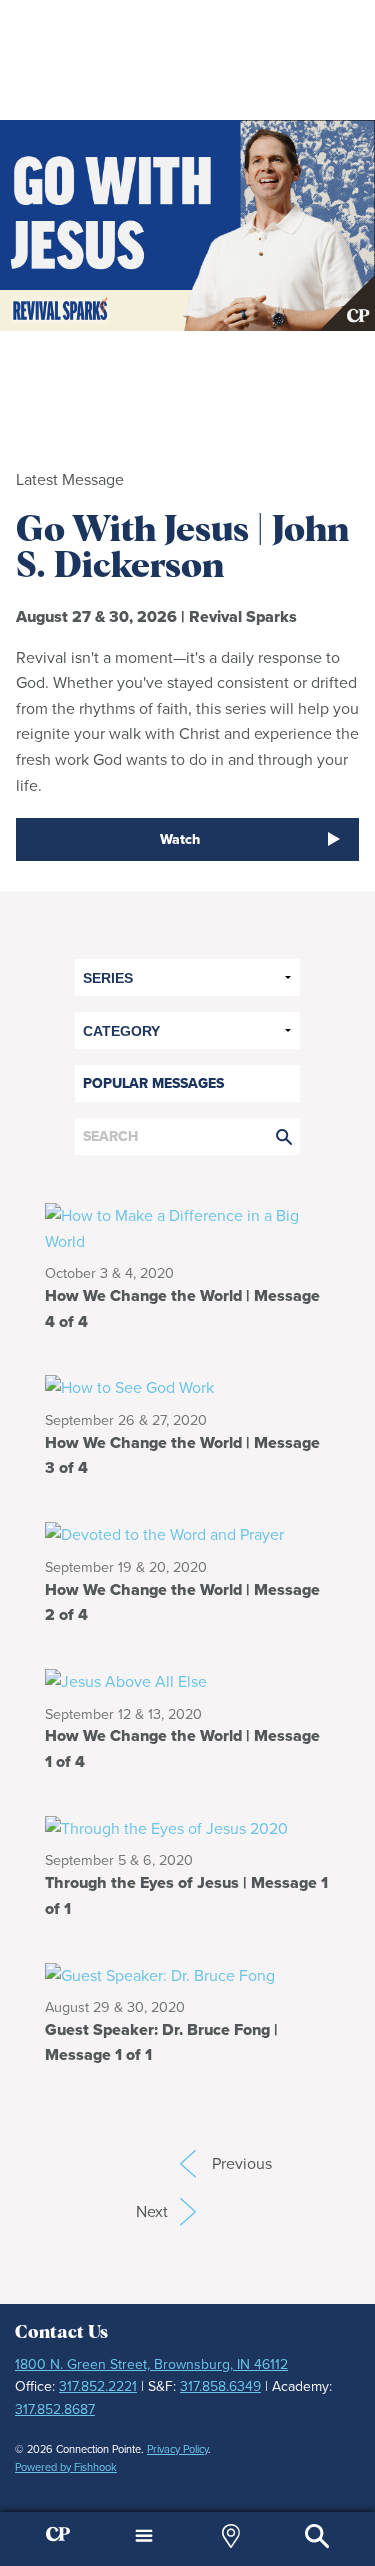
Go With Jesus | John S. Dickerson (182, 549)
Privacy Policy (177, 2449)
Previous (188, 2164)
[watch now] (187, 225)
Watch (180, 839)
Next (166, 2211)
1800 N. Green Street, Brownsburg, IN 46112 (151, 2364)
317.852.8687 (55, 2409)
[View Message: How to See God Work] (187, 1386)
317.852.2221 (98, 2386)
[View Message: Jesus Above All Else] (187, 1680)
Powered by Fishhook (66, 2467)
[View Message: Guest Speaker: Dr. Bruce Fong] (187, 1973)
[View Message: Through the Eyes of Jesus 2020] (187, 1826)
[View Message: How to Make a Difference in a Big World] (187, 1227)
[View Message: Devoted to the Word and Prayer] (187, 1533)
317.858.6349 (220, 2386)
